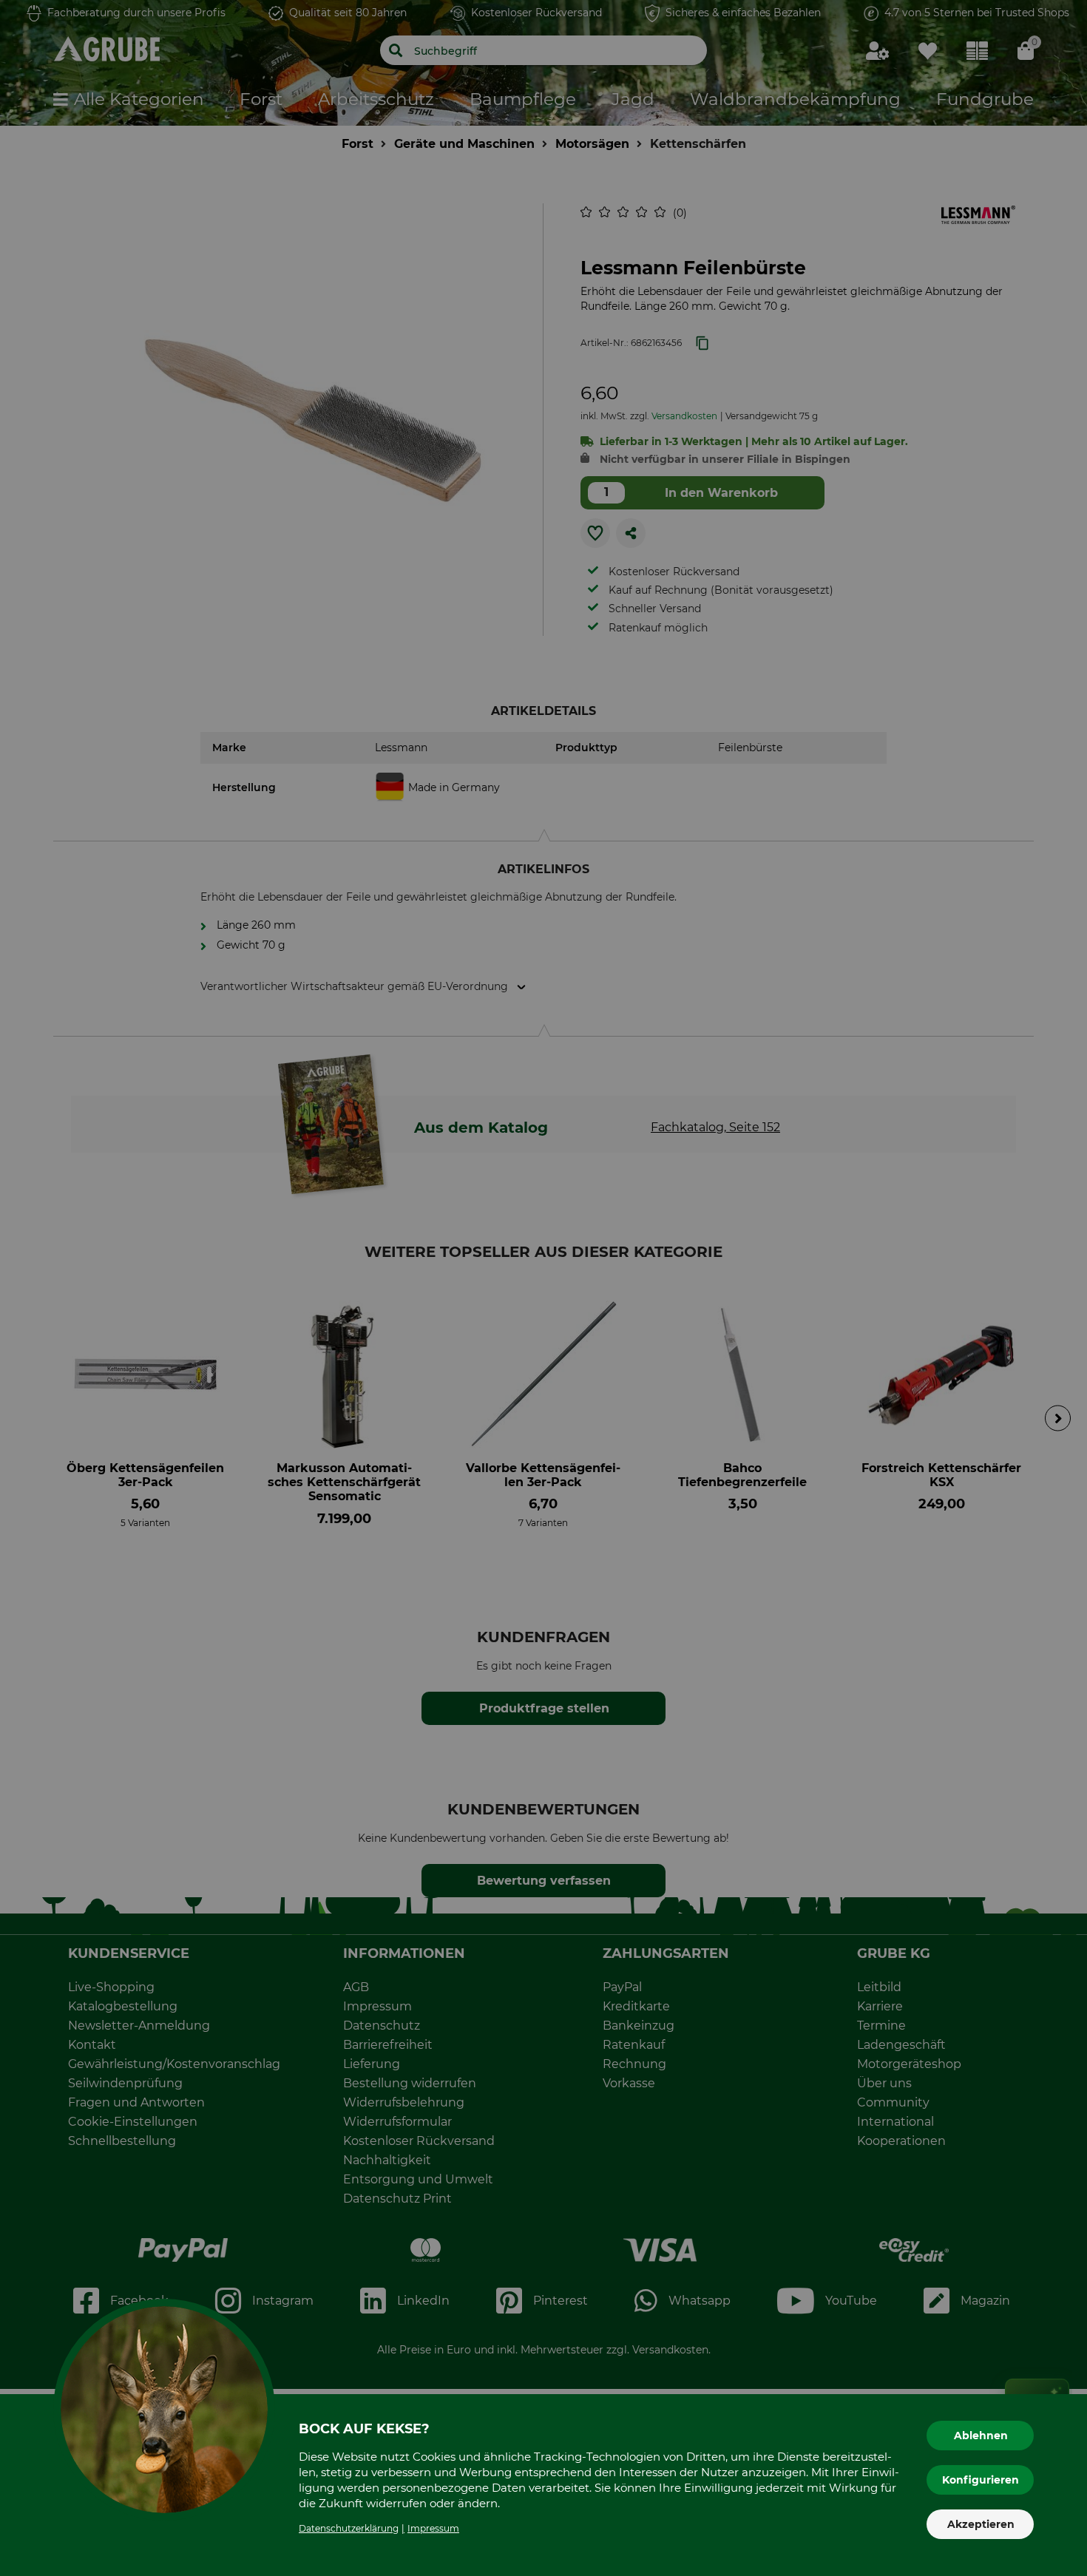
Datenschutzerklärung (349, 2528)
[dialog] (543, 1288)
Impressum (433, 2528)
